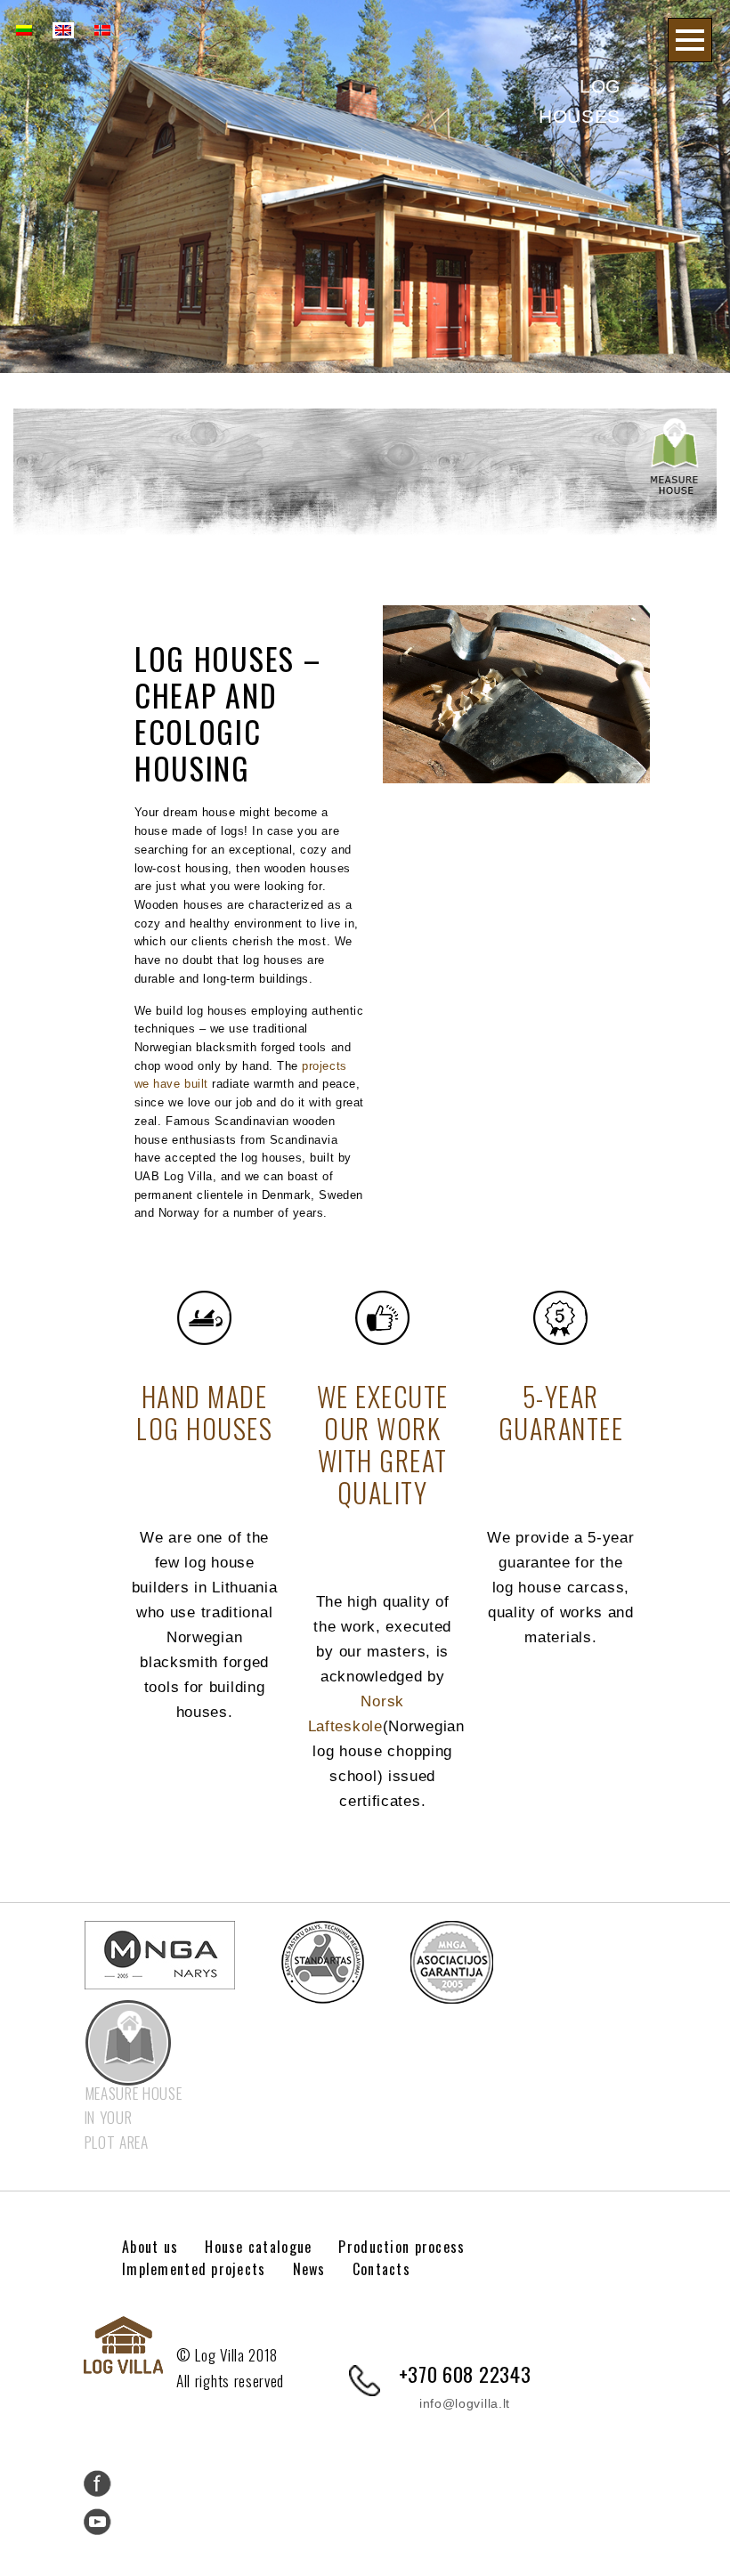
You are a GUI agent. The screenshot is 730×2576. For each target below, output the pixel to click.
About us (150, 2247)
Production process (401, 2247)
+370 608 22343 (465, 2373)
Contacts (381, 2269)
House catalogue (258, 2247)
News (309, 2269)
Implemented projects (194, 2269)
